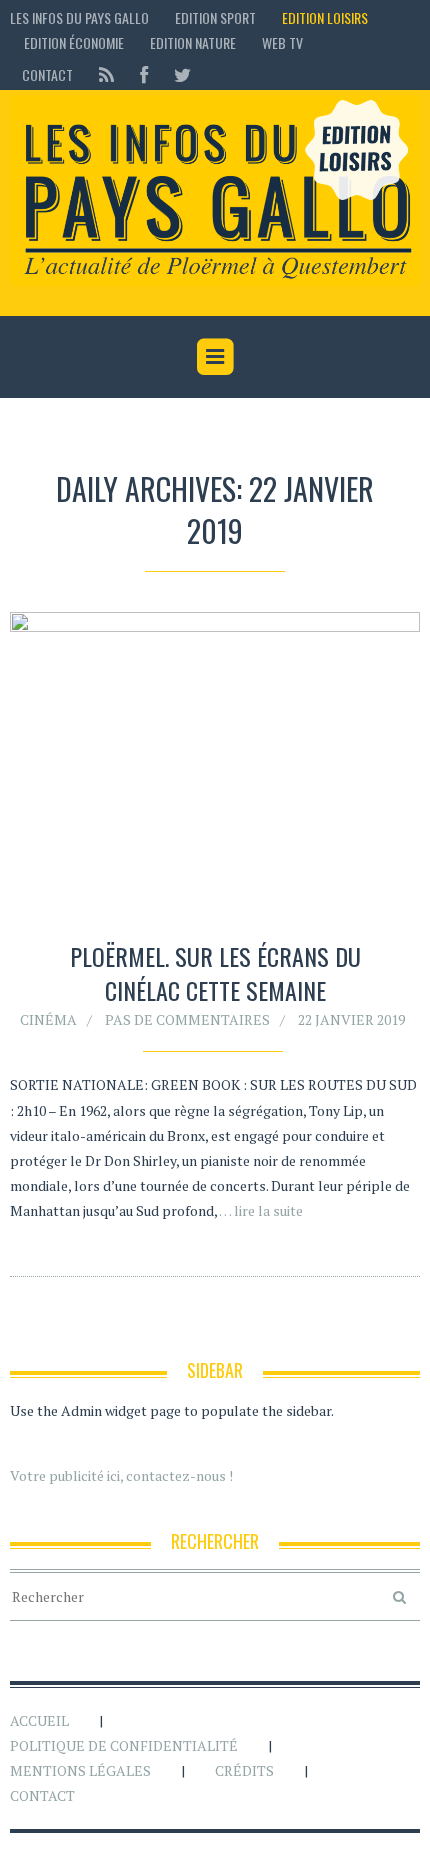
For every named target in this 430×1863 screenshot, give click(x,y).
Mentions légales (80, 1770)
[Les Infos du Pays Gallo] (215, 191)
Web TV (282, 42)
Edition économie (74, 42)
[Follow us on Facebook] (144, 74)
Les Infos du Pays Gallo (79, 17)
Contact (47, 74)
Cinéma (48, 1019)
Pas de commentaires (187, 1019)
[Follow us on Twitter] (176, 74)
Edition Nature (193, 42)
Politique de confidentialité (124, 1745)
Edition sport (215, 17)
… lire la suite (261, 1210)
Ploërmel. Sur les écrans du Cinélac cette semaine (215, 973)
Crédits (244, 1770)
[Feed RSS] (106, 74)
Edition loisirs (325, 17)
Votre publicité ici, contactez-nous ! (121, 1475)
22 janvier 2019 (351, 1019)
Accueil (39, 1720)
